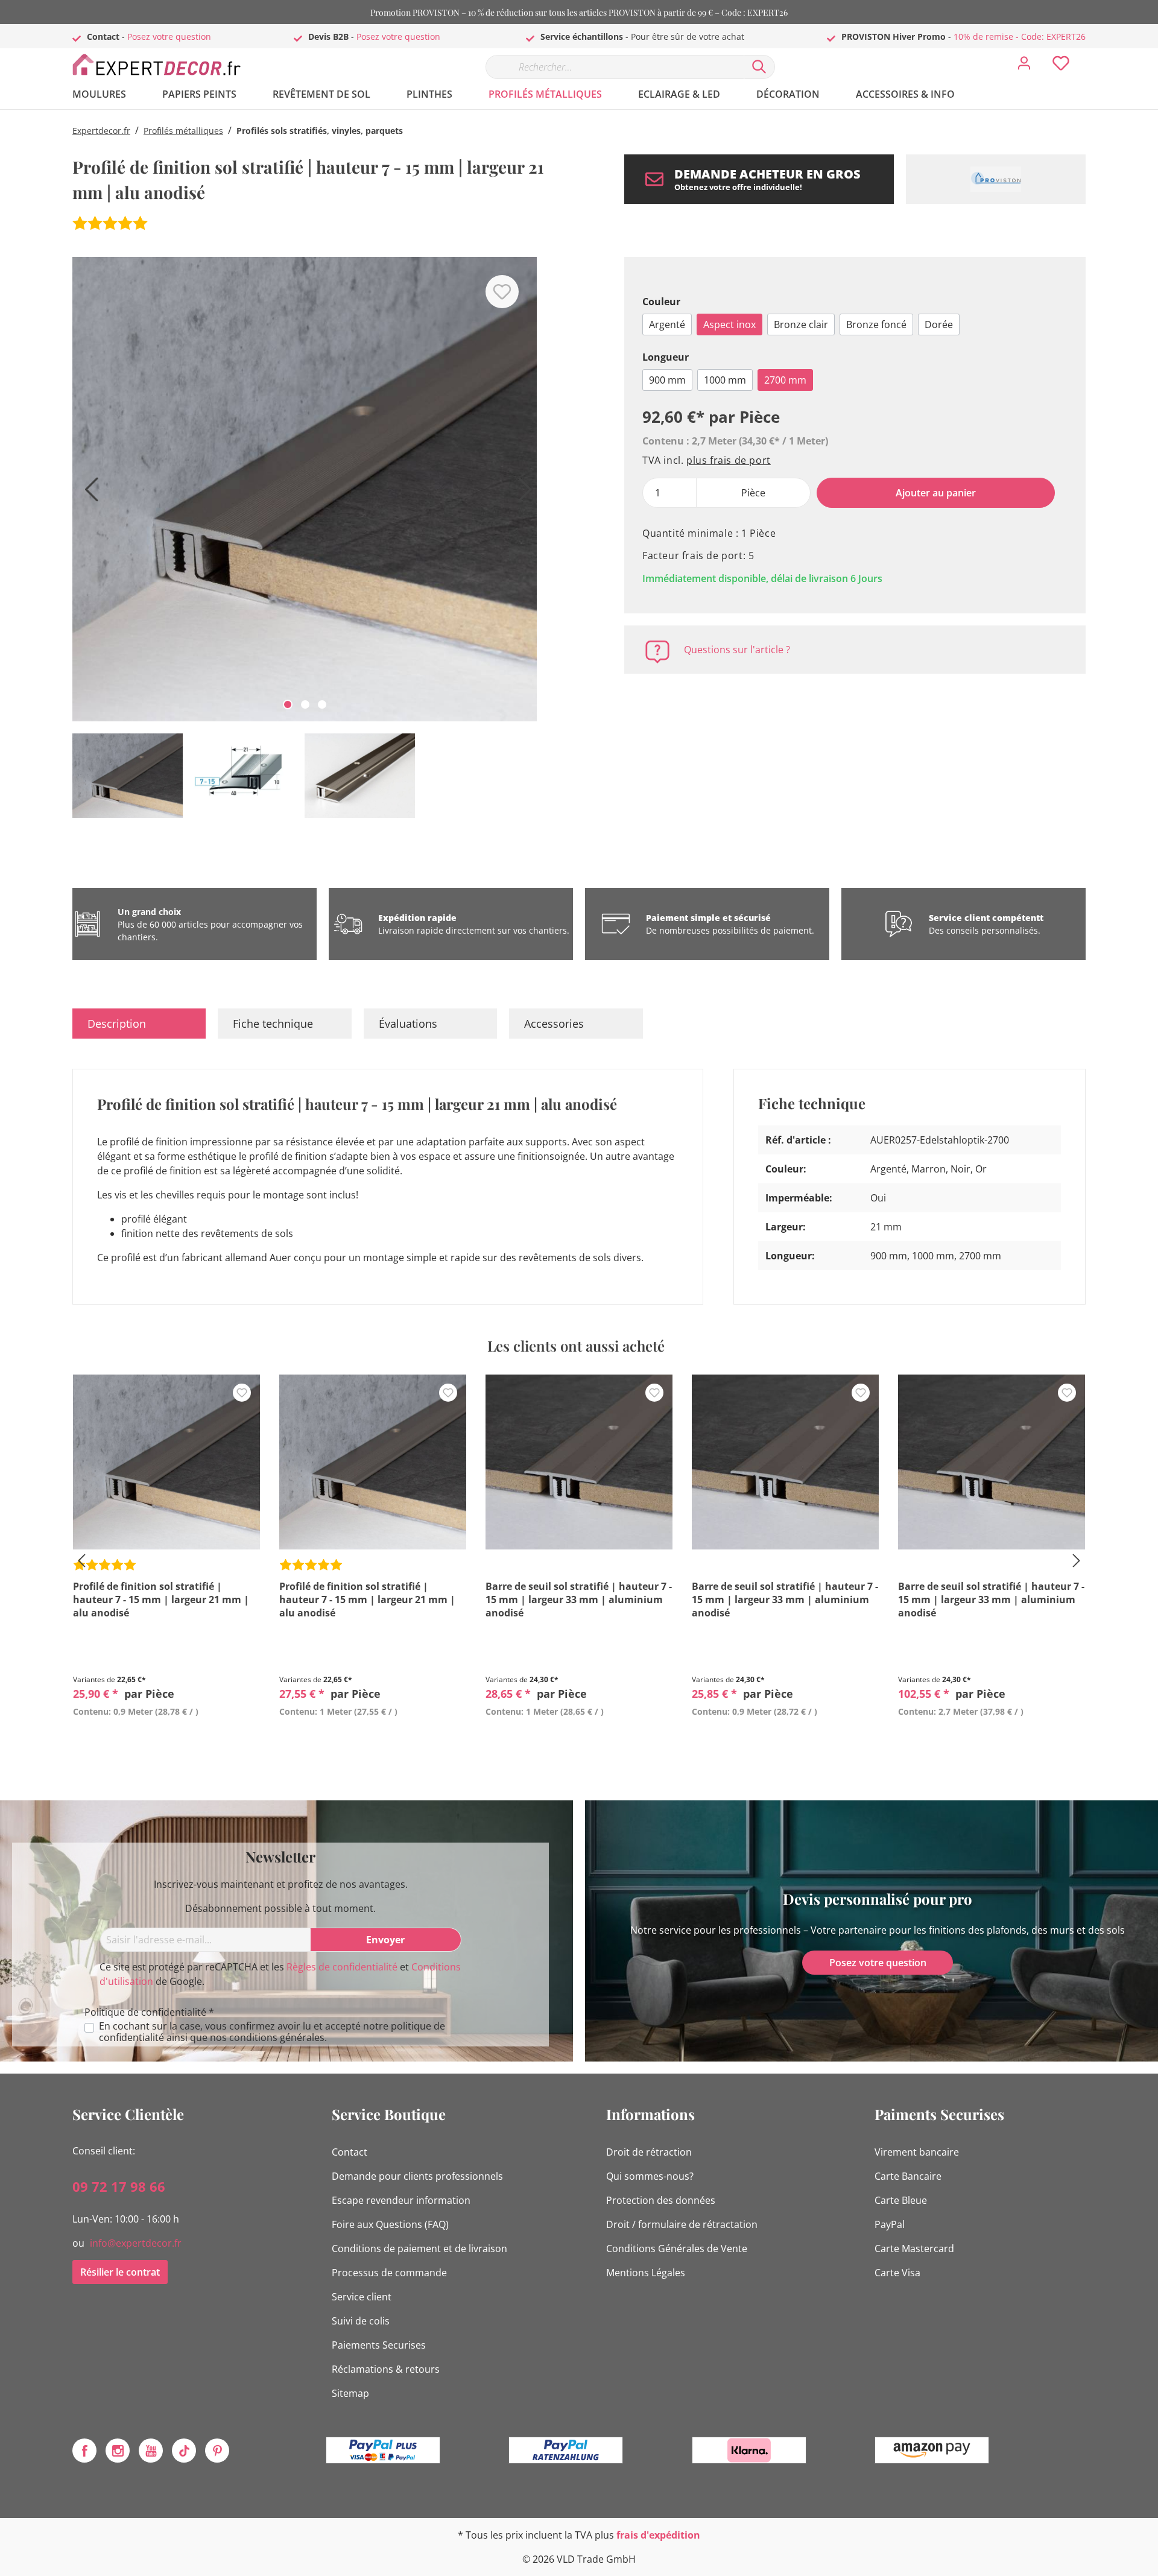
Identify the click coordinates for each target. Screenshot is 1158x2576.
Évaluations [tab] (408, 1024)
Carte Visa (897, 2273)
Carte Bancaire (908, 2176)
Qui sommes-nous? (650, 2176)
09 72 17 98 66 (119, 2186)
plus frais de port (729, 460)
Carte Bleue (901, 2200)
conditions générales (277, 2037)
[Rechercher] (759, 67)
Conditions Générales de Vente (677, 2248)
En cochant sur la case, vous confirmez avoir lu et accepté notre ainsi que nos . (272, 2032)
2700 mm (785, 380)
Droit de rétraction (649, 2152)
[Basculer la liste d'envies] (502, 292)
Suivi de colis (361, 2321)
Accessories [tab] (554, 1024)
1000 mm (725, 380)
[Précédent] (87, 494)
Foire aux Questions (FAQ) (390, 2224)
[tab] (139, 1024)
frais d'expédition (658, 2535)
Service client (362, 2297)
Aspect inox (729, 324)
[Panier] (1090, 54)
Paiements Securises (379, 2345)
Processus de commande (389, 2273)
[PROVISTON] (996, 179)
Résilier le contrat (120, 2272)
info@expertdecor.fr (136, 2243)
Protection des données (661, 2200)
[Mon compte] (1024, 66)
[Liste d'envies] (1061, 66)
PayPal (890, 2224)
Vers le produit (166, 1739)
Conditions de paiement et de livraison (419, 2248)
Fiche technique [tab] (273, 1024)
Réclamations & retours (386, 2369)
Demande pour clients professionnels (417, 2176)
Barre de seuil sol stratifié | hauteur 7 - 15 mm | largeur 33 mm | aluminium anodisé (579, 1600)
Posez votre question (169, 36)
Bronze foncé (876, 324)
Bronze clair (801, 324)
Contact (350, 2152)
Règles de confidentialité (342, 1967)
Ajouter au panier (936, 493)
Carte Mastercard (914, 2248)
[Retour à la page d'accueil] (163, 64)
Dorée (939, 324)
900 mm (667, 380)
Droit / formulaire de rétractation (682, 2224)
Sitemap (350, 2393)
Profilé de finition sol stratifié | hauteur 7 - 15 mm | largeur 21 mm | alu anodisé (161, 1600)
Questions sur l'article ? (737, 650)
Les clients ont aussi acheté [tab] (576, 1346)
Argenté (667, 324)
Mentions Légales (646, 2273)
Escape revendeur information (401, 2200)
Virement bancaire (917, 2152)
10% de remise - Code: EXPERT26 (1020, 36)
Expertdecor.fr (101, 131)
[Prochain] (522, 494)
